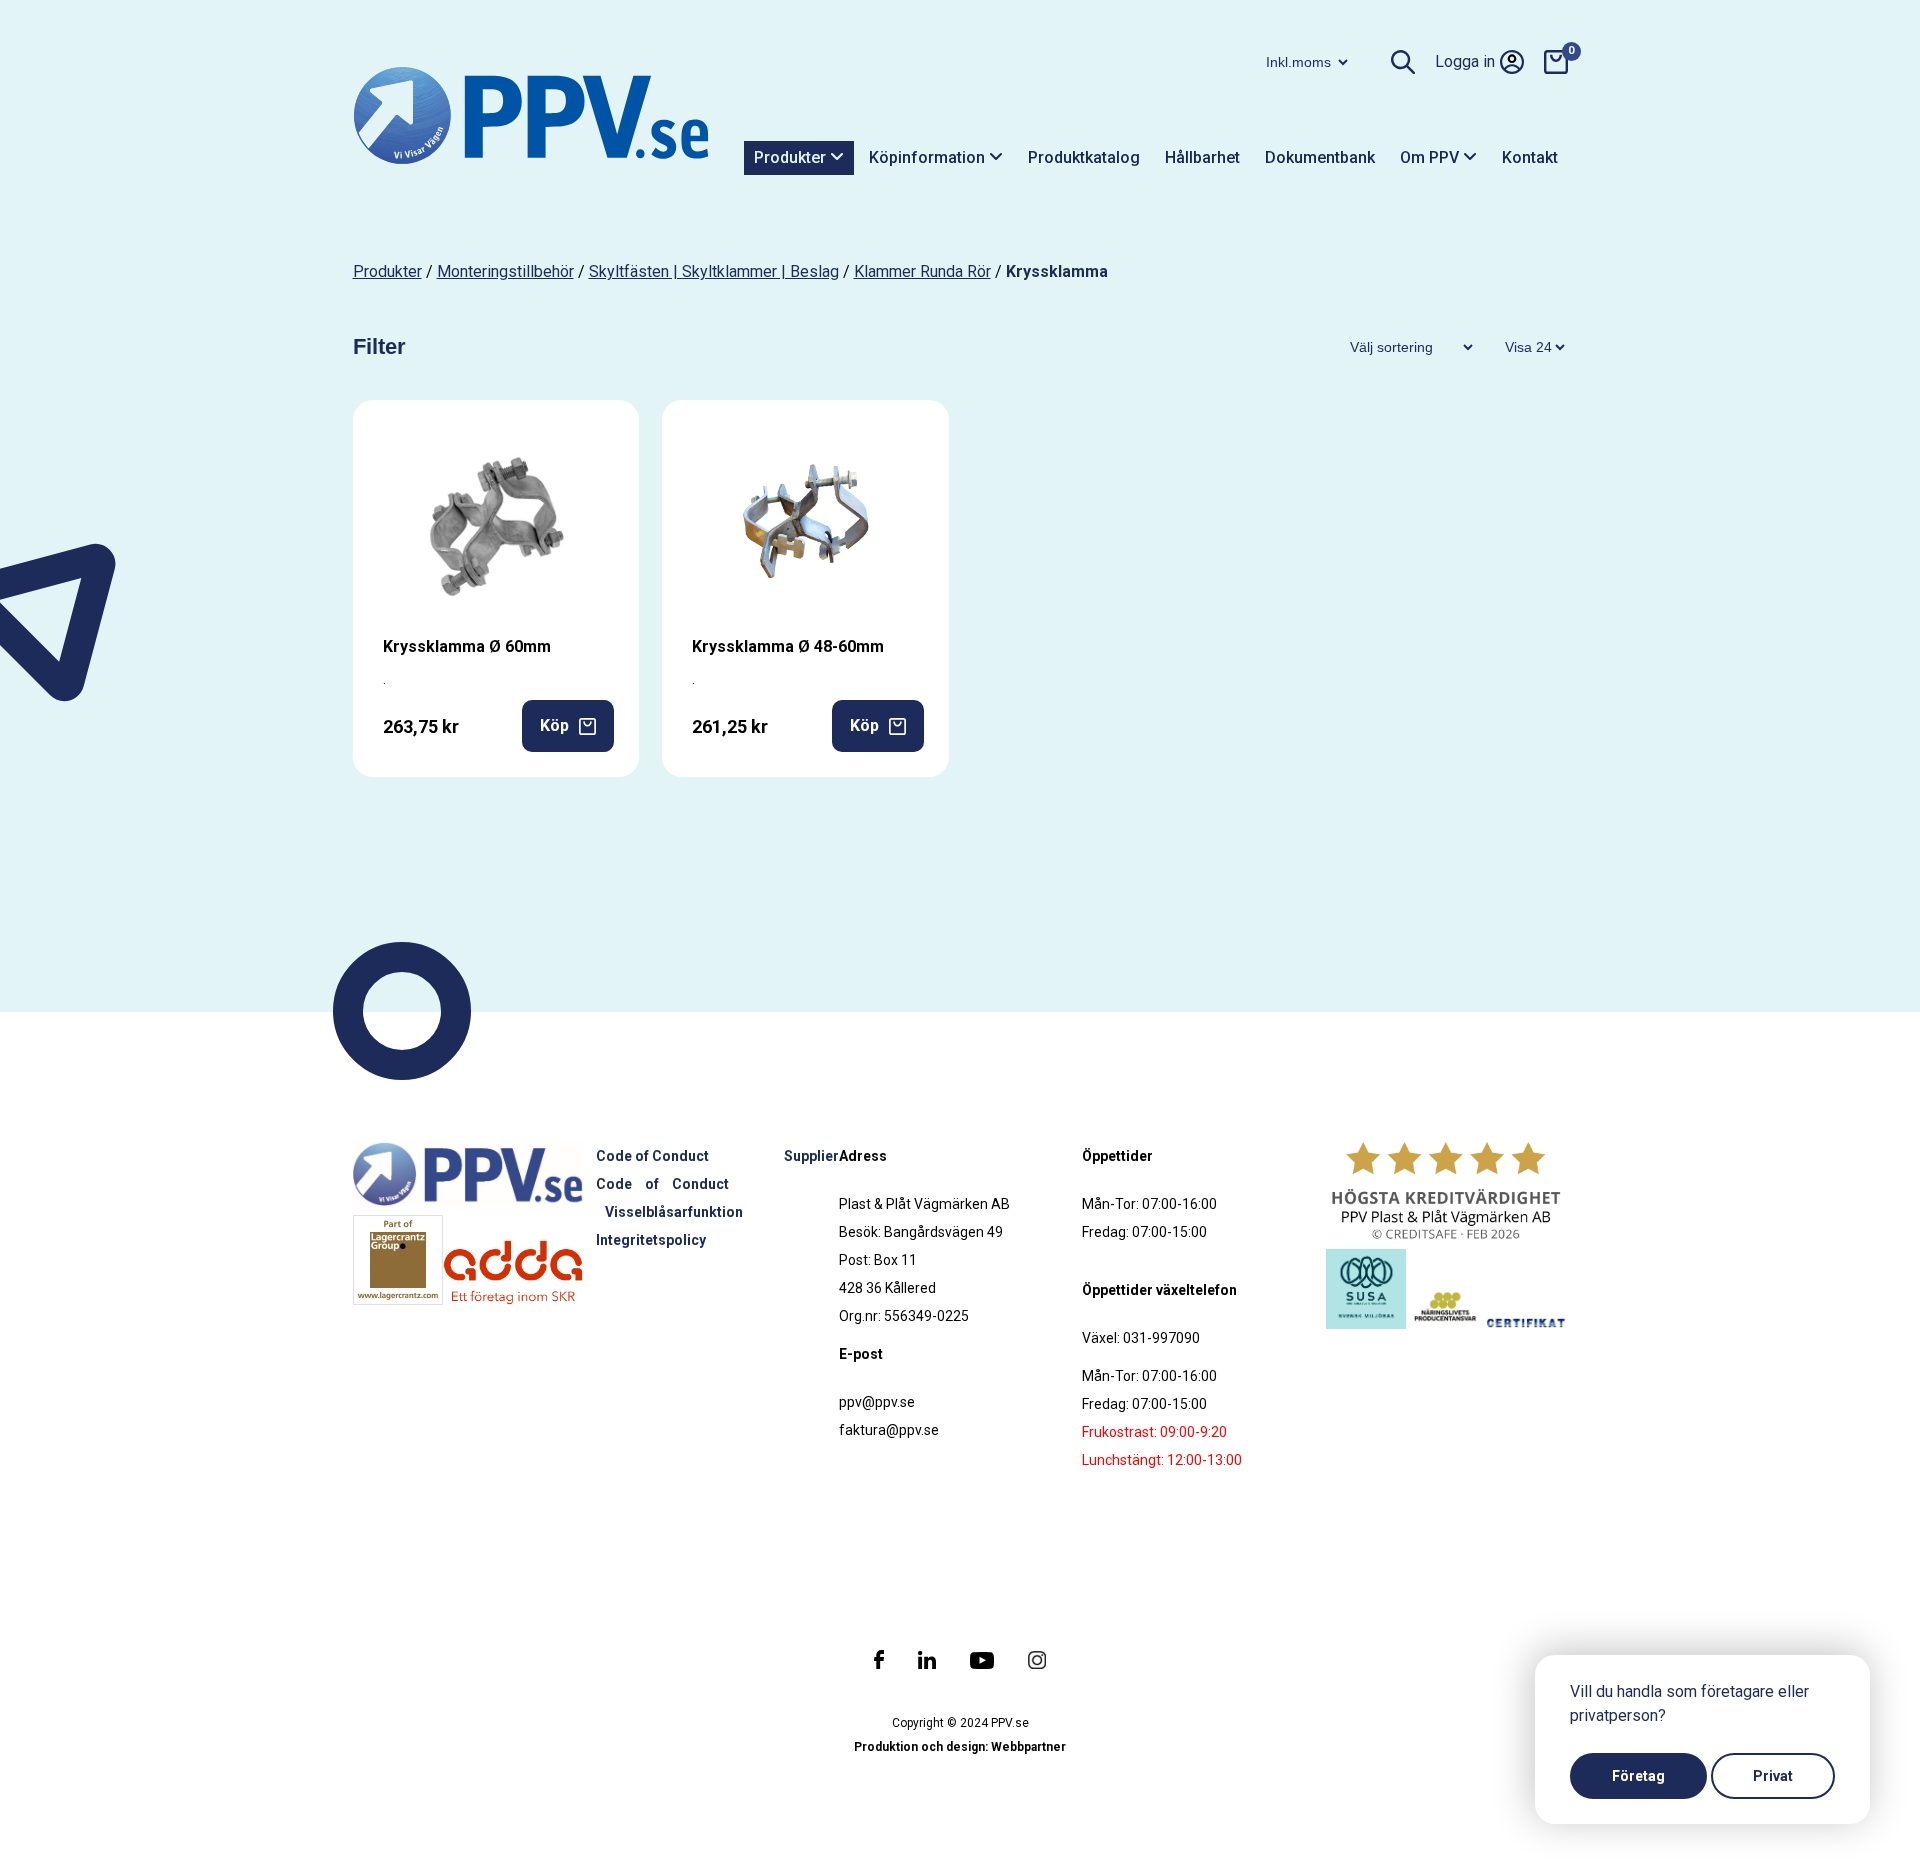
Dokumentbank (1320, 157)
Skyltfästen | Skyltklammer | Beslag (714, 271)
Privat (1773, 1776)
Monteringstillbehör (505, 271)
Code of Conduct (652, 1156)
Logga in (1465, 61)
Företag (1638, 1776)
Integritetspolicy (651, 1240)
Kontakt (1530, 157)
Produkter (792, 157)
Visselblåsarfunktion (674, 1212)
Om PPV (1431, 157)
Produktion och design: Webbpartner (960, 1747)
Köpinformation (929, 157)
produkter (387, 271)
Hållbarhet (1202, 157)
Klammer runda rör (922, 271)
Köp (554, 725)
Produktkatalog (1084, 157)
